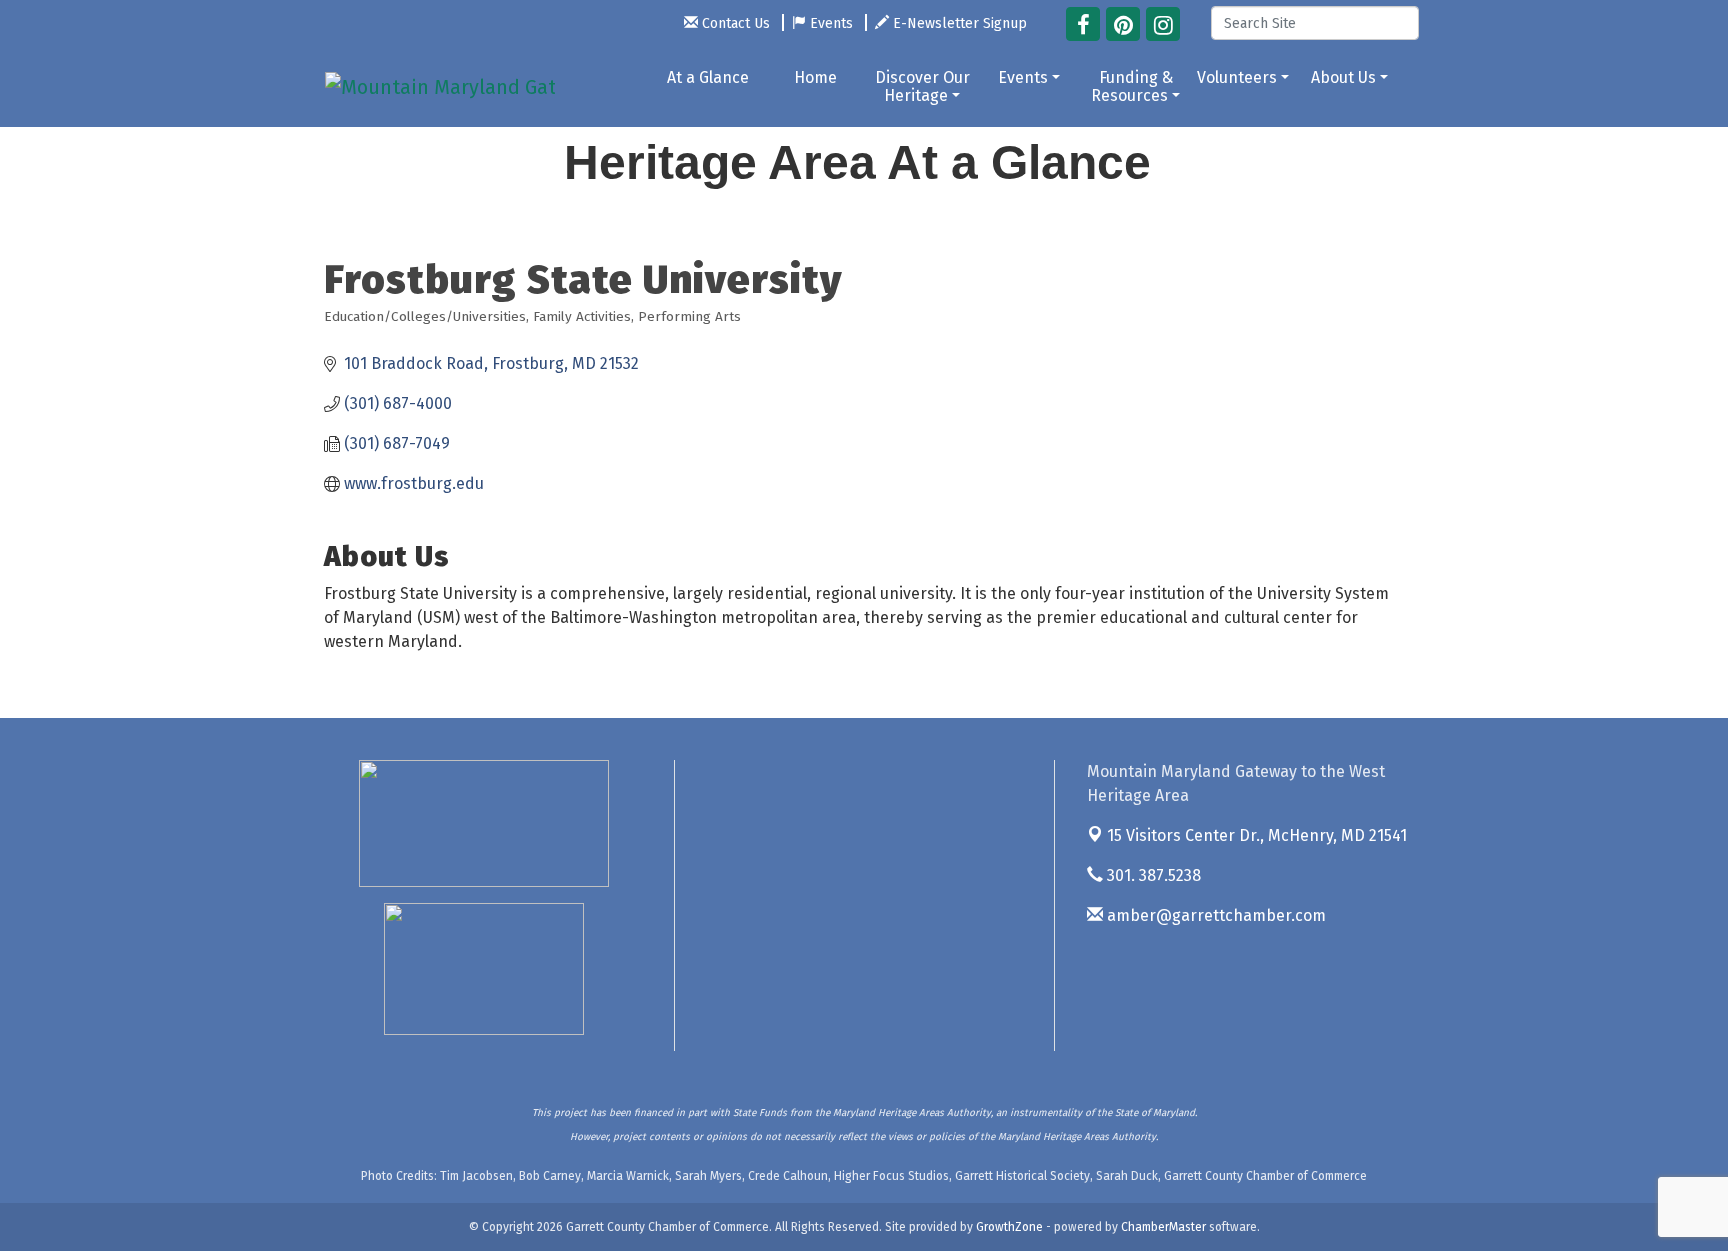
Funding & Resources (1132, 86)
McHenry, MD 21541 (1257, 835)
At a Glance (708, 77)
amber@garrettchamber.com (1214, 915)
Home (815, 77)
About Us (1343, 77)
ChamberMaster (1163, 1227)
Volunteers (1237, 77)
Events (1023, 77)
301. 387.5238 (1152, 875)
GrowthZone (1009, 1227)
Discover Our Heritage (922, 86)
